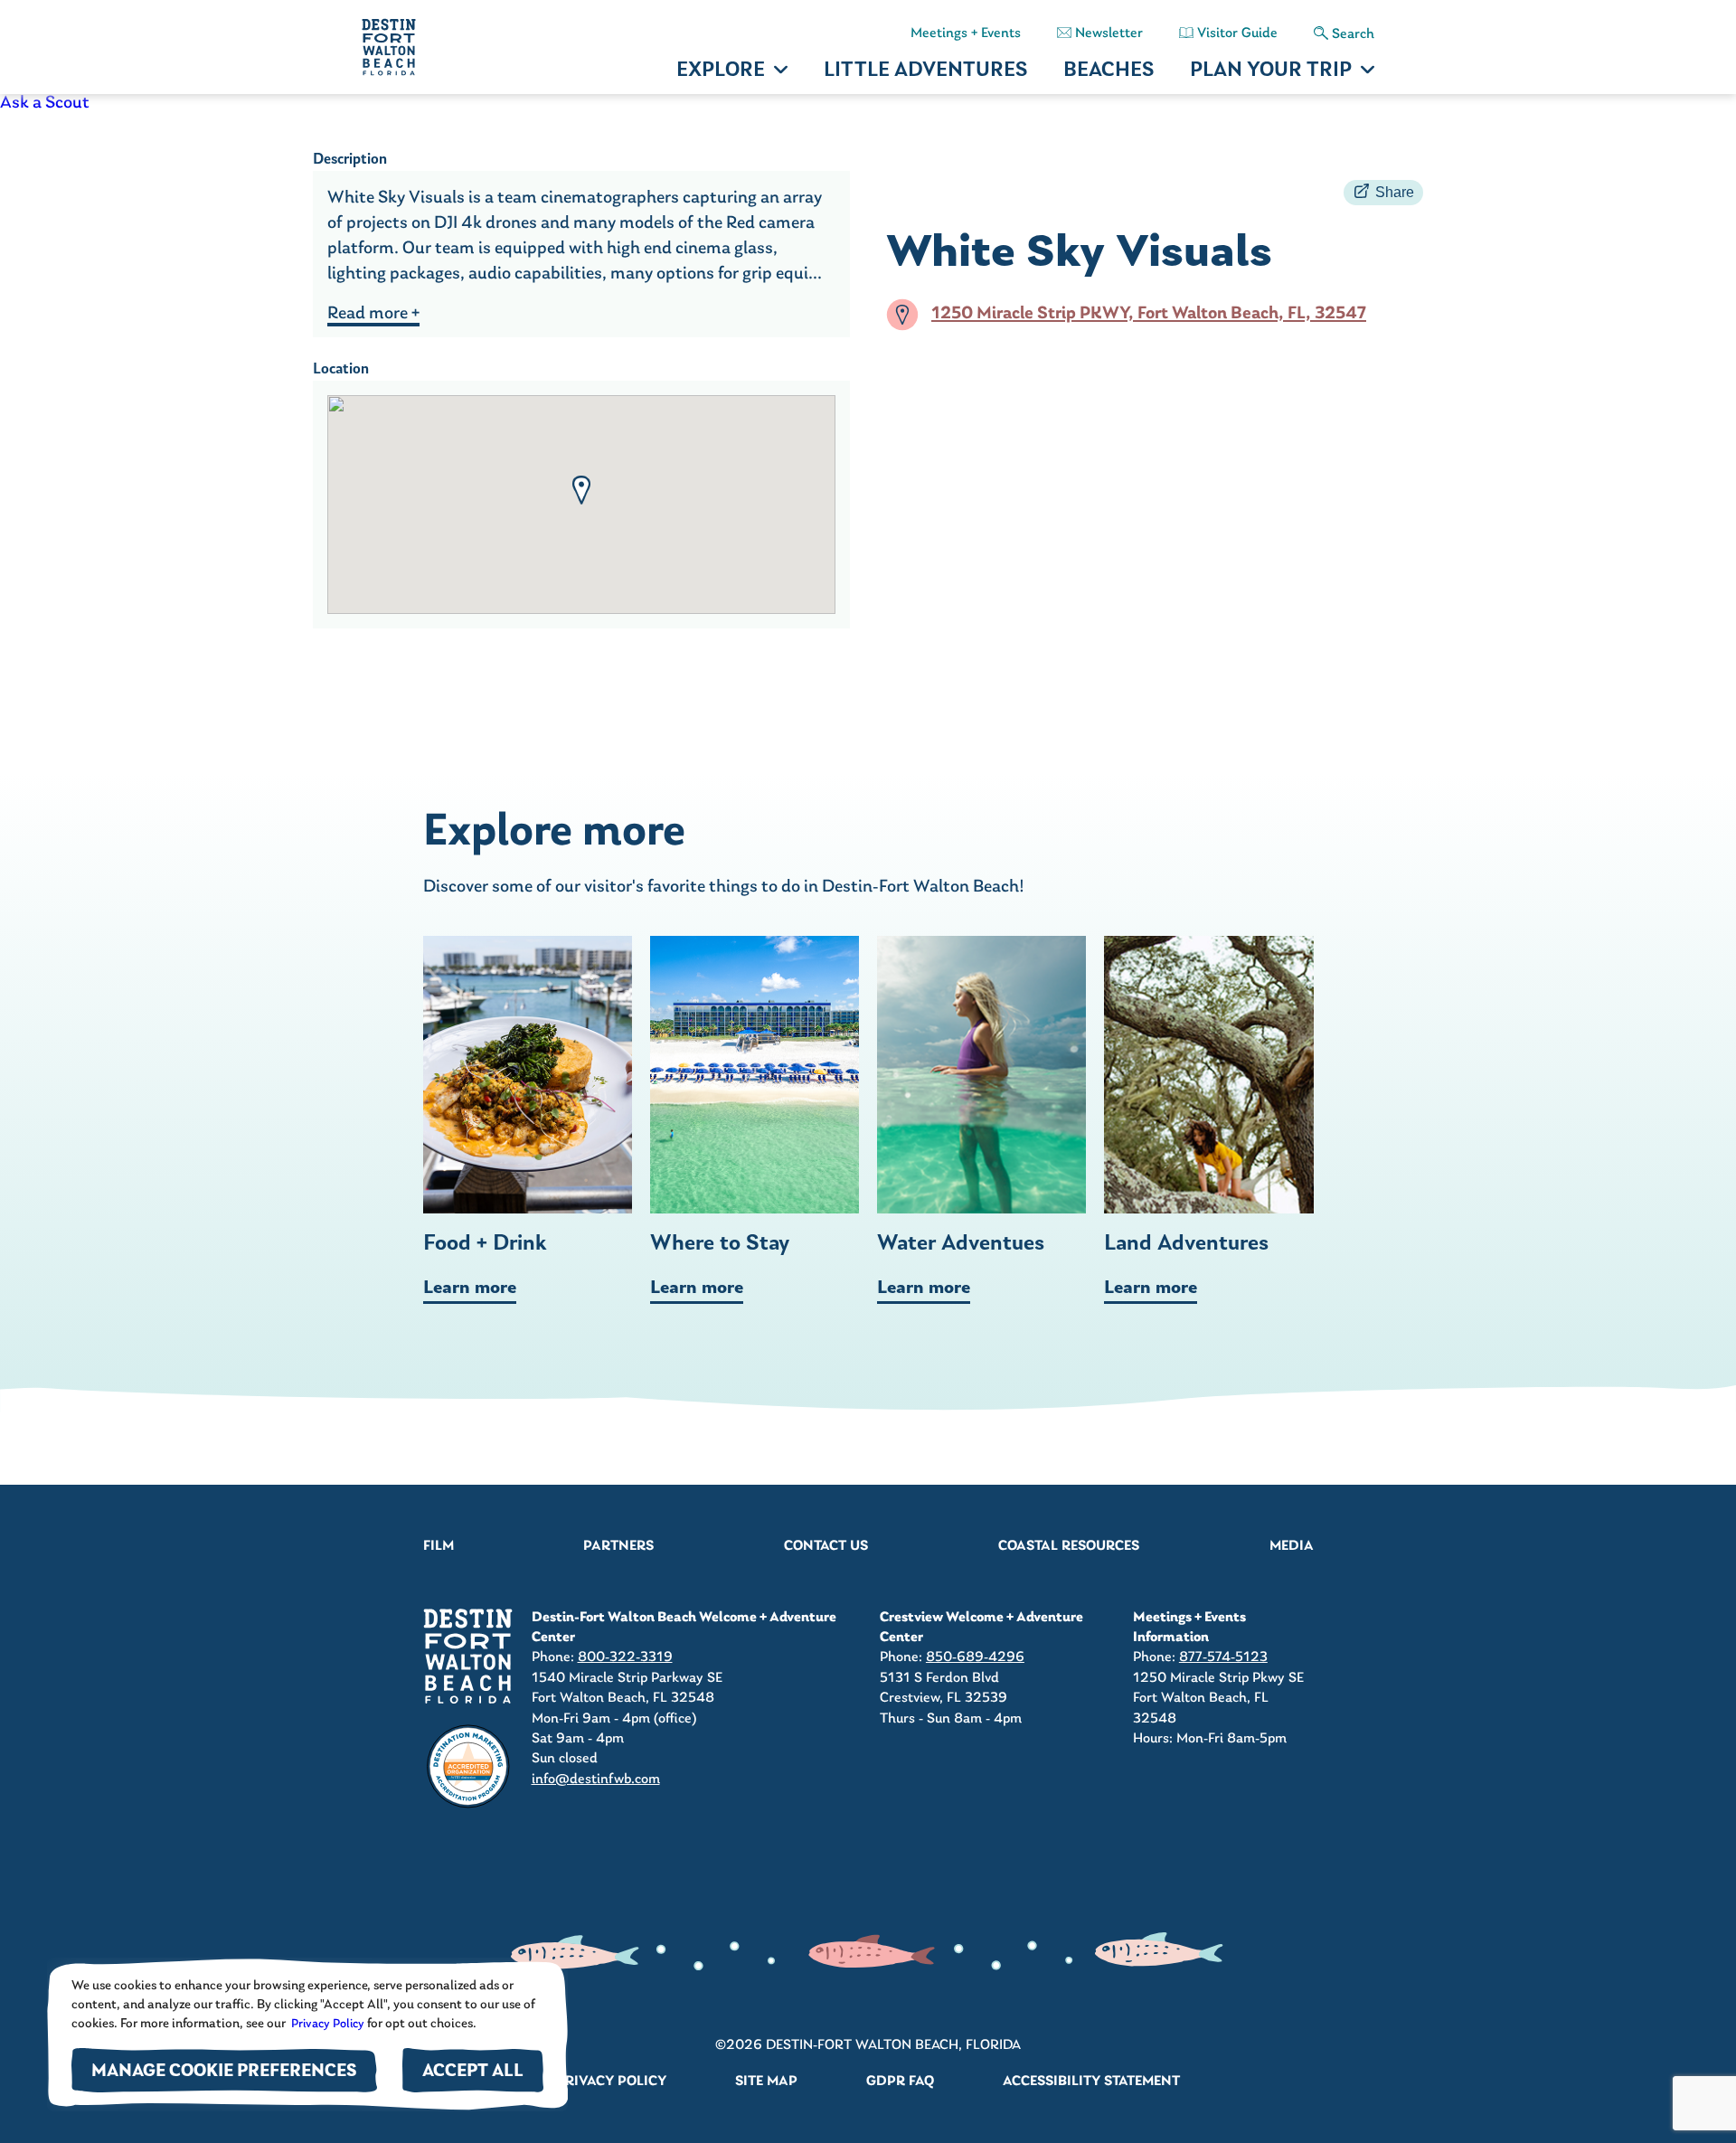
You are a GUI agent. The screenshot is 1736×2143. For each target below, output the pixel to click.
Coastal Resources (1069, 1546)
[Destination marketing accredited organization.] (468, 1767)
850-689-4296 (975, 1657)
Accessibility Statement (1091, 2082)
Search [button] (1353, 34)
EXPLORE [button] (721, 71)
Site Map (766, 2082)
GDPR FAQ (900, 2082)
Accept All (473, 2072)
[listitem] (868, 103)
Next (1370, 1119)
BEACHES (1109, 71)
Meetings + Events (966, 33)
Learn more (470, 1289)
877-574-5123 (1223, 1657)
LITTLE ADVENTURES (925, 71)
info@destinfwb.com (596, 1780)
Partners (618, 1546)
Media (1292, 1546)
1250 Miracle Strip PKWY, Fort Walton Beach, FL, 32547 (1149, 315)
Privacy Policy (326, 2024)
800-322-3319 (625, 1657)
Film (439, 1546)
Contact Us (826, 1546)
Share (1395, 192)
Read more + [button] (373, 314)
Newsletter (1109, 33)
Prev (367, 1119)
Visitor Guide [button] (1237, 33)
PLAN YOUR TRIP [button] (1271, 71)
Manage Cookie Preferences (224, 2072)
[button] (581, 490)
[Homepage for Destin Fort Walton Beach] (468, 1656)
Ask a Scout (45, 103)
